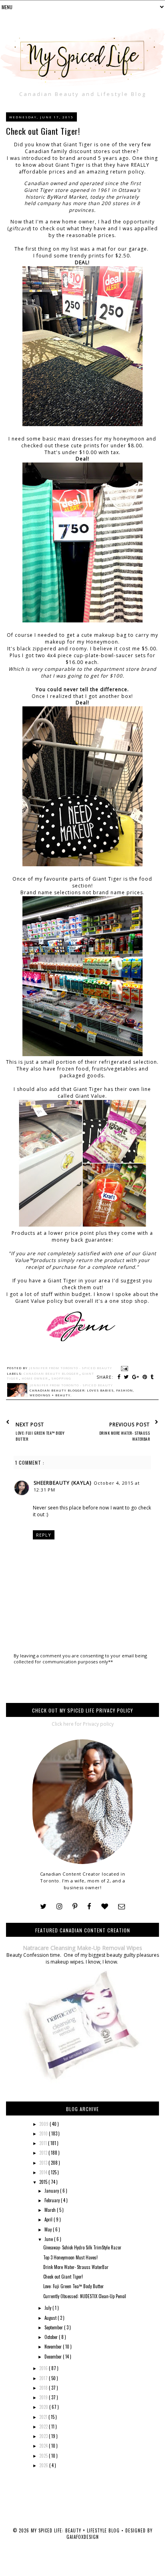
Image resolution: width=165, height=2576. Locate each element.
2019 (44, 2397)
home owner (35, 1378)
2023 (44, 2436)
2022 (44, 2426)
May (49, 2229)
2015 (44, 2182)
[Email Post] (124, 1368)
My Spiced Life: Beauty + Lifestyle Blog (76, 2530)
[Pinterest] (75, 1907)
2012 (44, 2153)
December (54, 2357)
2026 (44, 2465)
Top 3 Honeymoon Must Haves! (70, 2257)
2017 (44, 2378)
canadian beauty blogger (52, 1374)
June (49, 2239)
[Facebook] (89, 1907)
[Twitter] (43, 1907)
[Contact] (122, 1907)
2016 (44, 2368)
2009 (44, 2124)
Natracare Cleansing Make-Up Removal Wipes (82, 1948)
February (53, 2200)
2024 (44, 2446)
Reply (44, 1535)
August (51, 2318)
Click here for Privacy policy (83, 1724)
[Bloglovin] (105, 1907)
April (49, 2219)
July (48, 2308)
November (54, 2347)
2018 (44, 2388)
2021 (44, 2417)
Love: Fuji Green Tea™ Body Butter (73, 2286)
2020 (44, 2407)
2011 (44, 2143)
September (54, 2327)
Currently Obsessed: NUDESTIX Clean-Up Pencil (85, 2296)
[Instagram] (59, 1907)
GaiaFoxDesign (83, 2537)
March (51, 2210)
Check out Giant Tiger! (63, 2277)
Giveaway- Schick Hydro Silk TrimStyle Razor (82, 2247)
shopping (61, 1378)
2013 (44, 2163)
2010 (44, 2133)
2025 (44, 2456)
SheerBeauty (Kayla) (62, 1483)
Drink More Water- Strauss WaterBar (76, 2267)
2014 (44, 2172)
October (52, 2337)
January (52, 2191)
